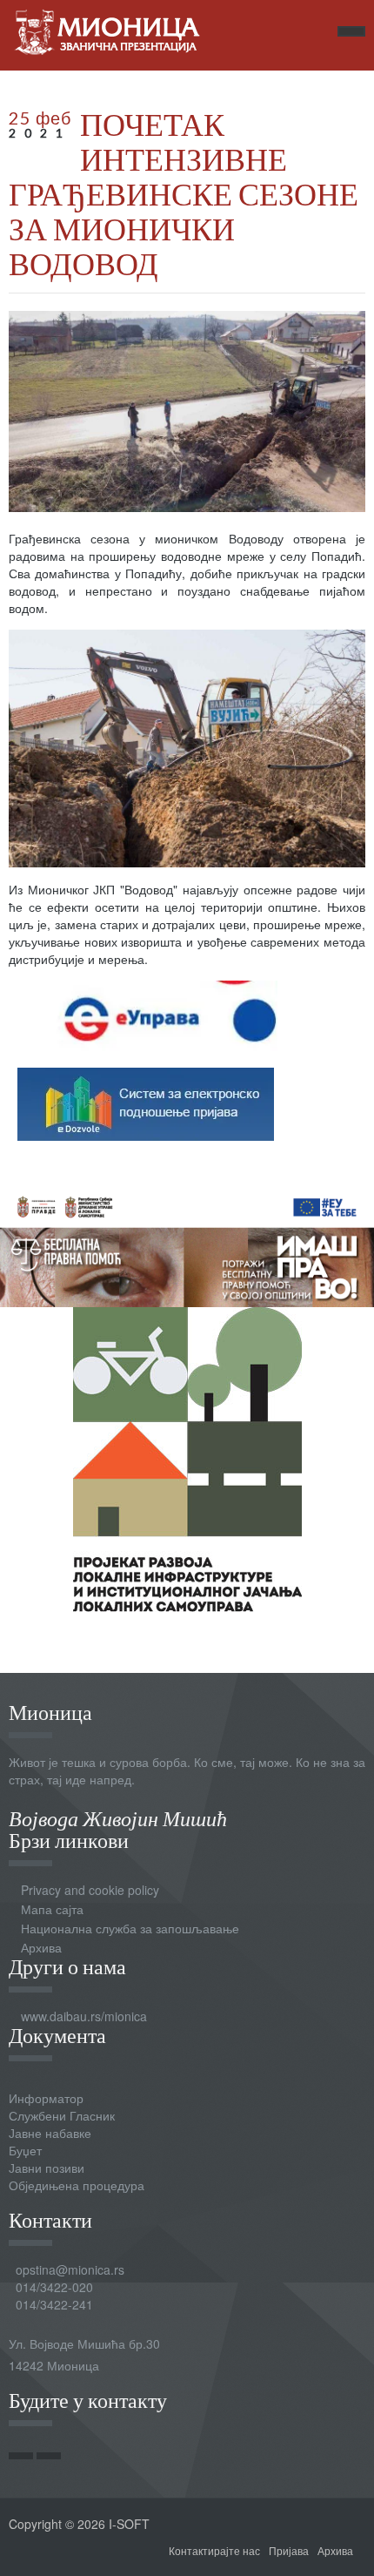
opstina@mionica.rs (70, 2269)
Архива (41, 1947)
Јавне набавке (50, 2133)
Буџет (25, 2150)
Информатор (46, 2098)
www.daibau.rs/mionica (84, 2016)
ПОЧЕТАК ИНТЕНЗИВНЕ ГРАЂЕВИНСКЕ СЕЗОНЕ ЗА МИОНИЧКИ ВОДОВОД (184, 193)
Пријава (289, 2550)
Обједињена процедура (77, 2185)
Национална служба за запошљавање (130, 1928)
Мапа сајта (52, 1909)
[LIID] (187, 1457)
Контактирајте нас (214, 2550)
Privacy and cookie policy (90, 1890)
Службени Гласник (62, 2115)
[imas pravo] (187, 1244)
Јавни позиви (47, 2168)
